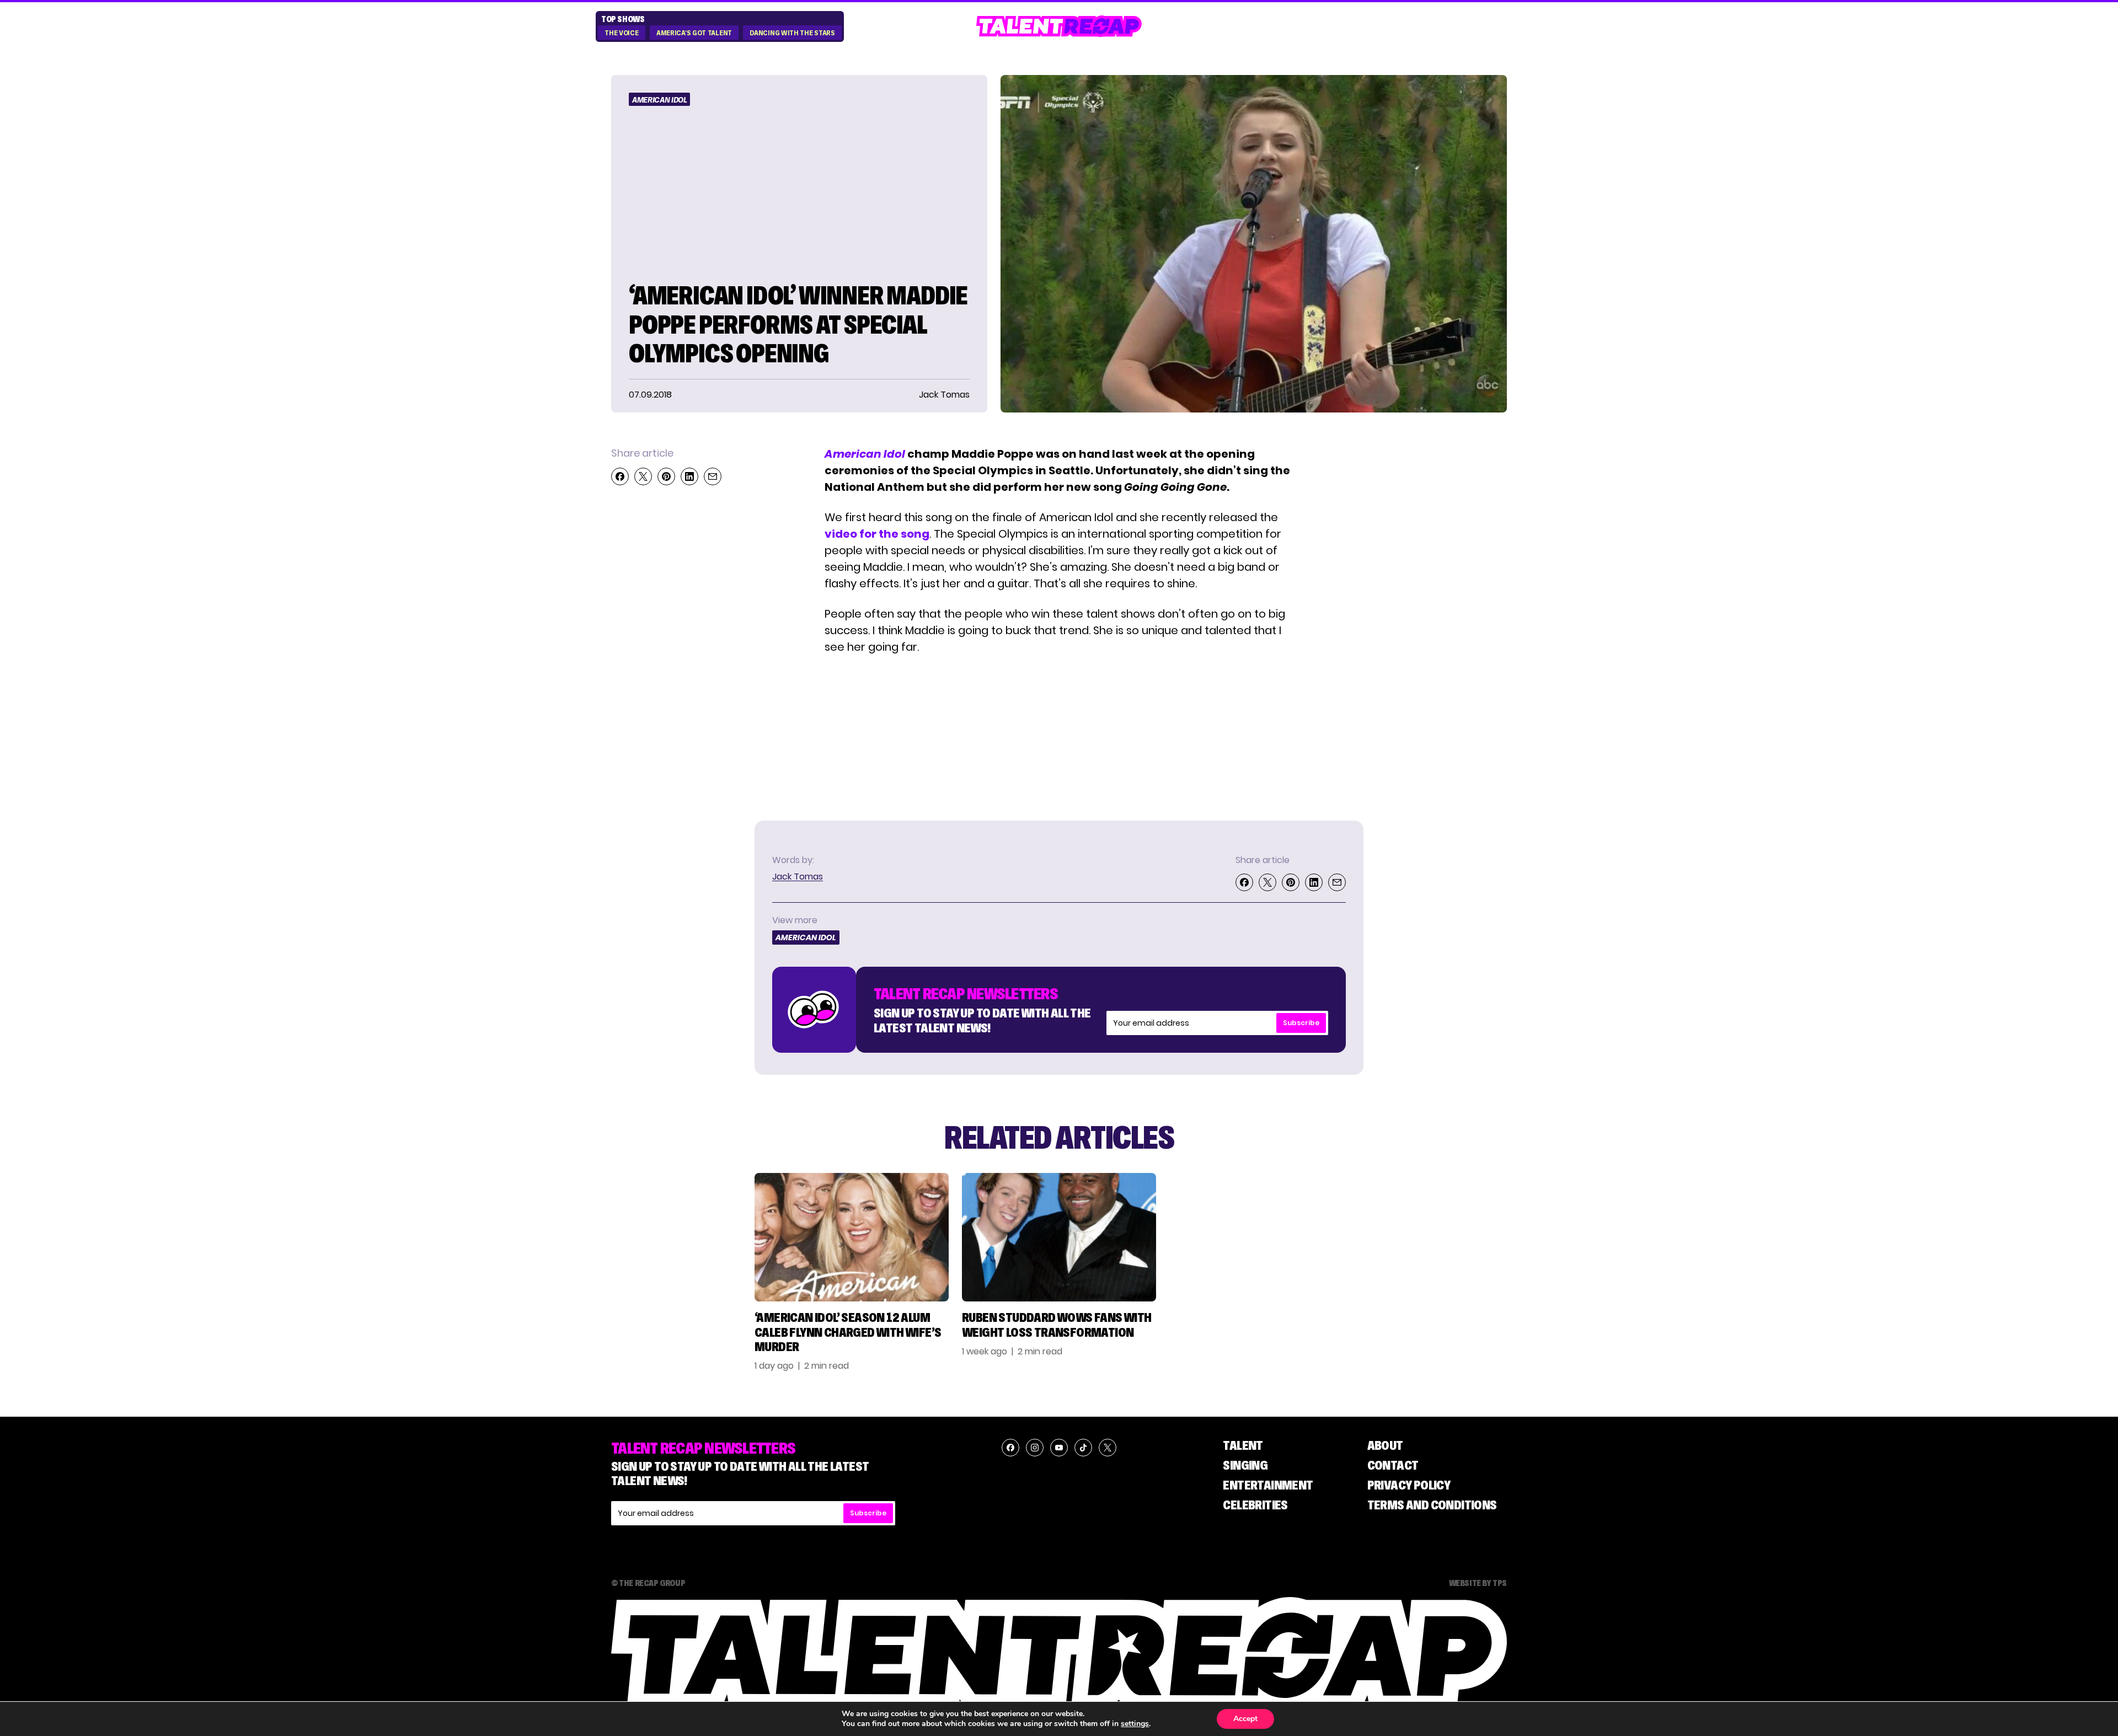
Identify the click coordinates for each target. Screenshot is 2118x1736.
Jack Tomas (798, 877)
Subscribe (1301, 1023)
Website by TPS (1478, 1583)
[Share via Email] (713, 476)
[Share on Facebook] (620, 476)
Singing (1245, 1465)
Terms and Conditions (1432, 1505)
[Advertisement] (1431, 611)
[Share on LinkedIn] (689, 476)
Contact (1393, 1465)
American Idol (659, 100)
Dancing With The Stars (792, 33)
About (1385, 1445)
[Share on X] (643, 476)
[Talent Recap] (1059, 26)
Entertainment (1268, 1485)
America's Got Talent (694, 33)
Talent (1243, 1445)
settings (1135, 1724)
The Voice (621, 33)
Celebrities (1255, 1505)
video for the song (877, 534)
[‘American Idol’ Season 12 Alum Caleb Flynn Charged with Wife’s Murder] (852, 1237)
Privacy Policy (1409, 1485)
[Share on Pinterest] (666, 476)
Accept (1245, 1719)
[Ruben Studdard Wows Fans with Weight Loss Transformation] (1059, 1237)
